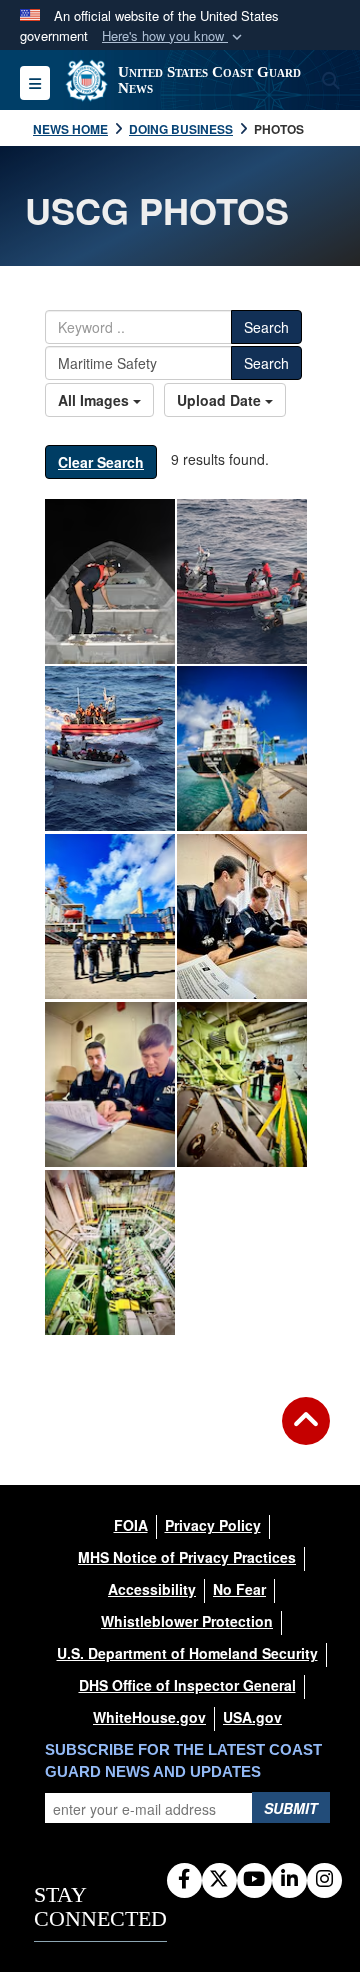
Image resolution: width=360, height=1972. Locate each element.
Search (266, 327)
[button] (174, 36)
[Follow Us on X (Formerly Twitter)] (219, 1880)
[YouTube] (254, 1880)
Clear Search (101, 462)
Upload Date (221, 400)
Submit (291, 1808)
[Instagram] (324, 1880)
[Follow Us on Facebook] (184, 1880)
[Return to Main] (306, 1433)
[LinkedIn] (289, 1880)
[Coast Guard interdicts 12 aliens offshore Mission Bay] (110, 581)
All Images (95, 400)
